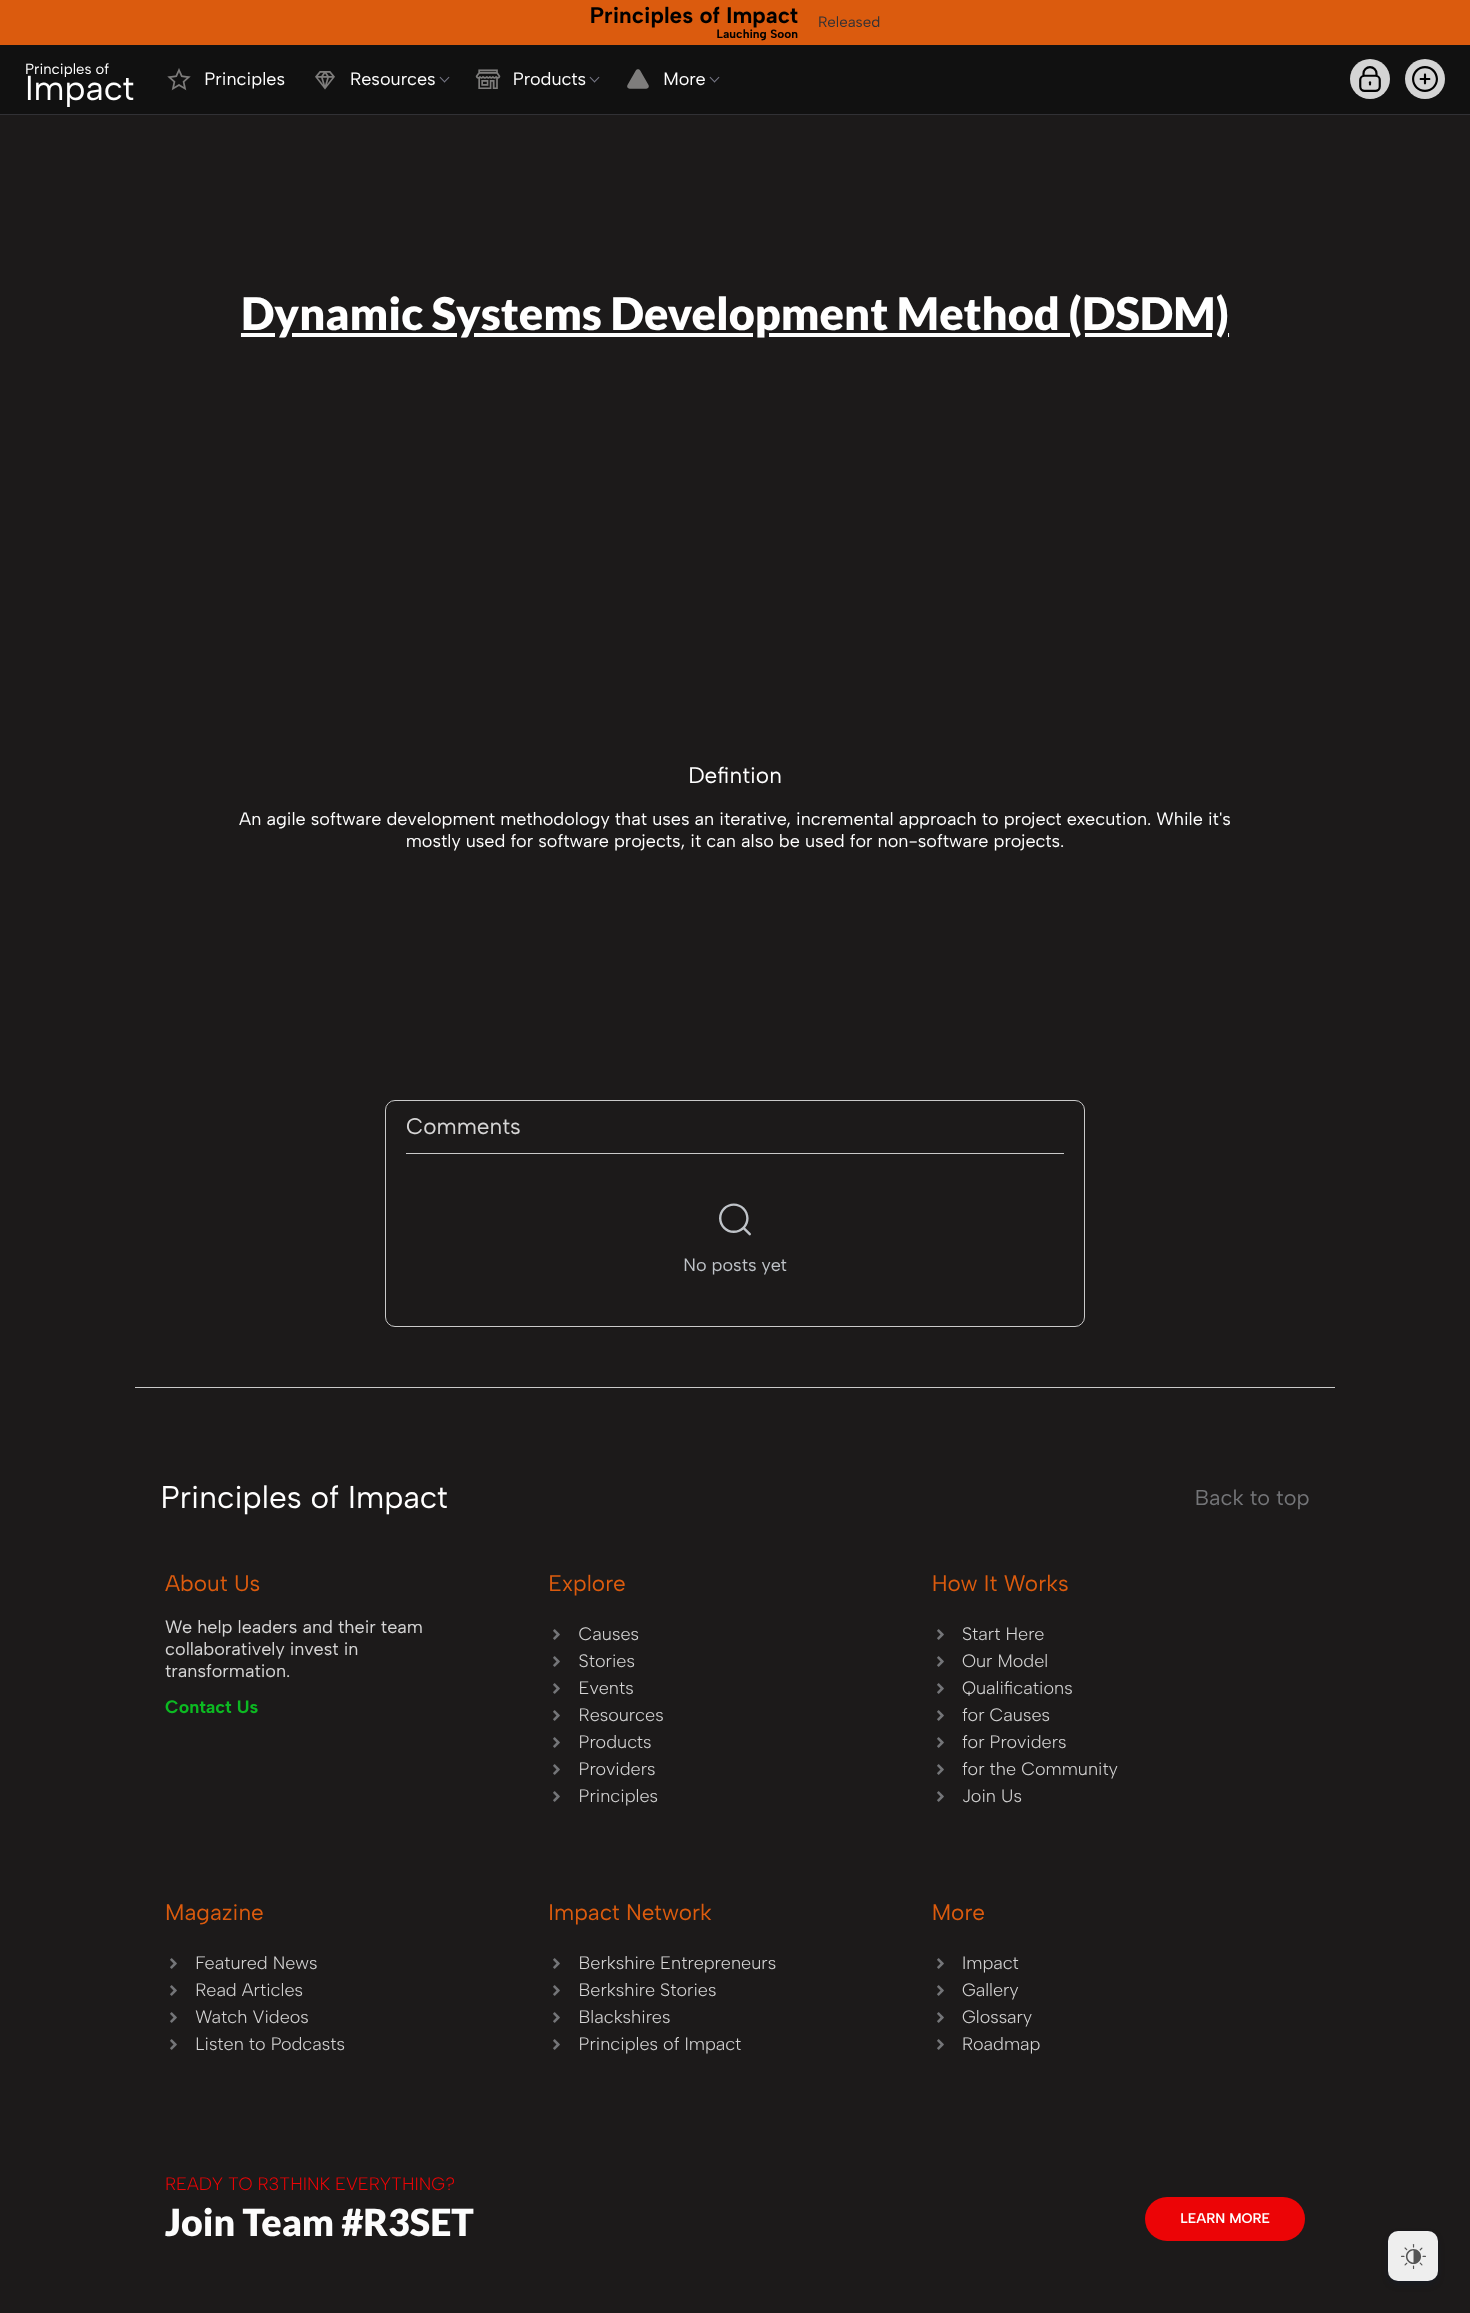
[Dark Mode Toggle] (1413, 2256)
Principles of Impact (694, 21)
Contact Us (211, 1707)
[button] (1425, 79)
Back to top (1252, 1498)
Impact (79, 84)
